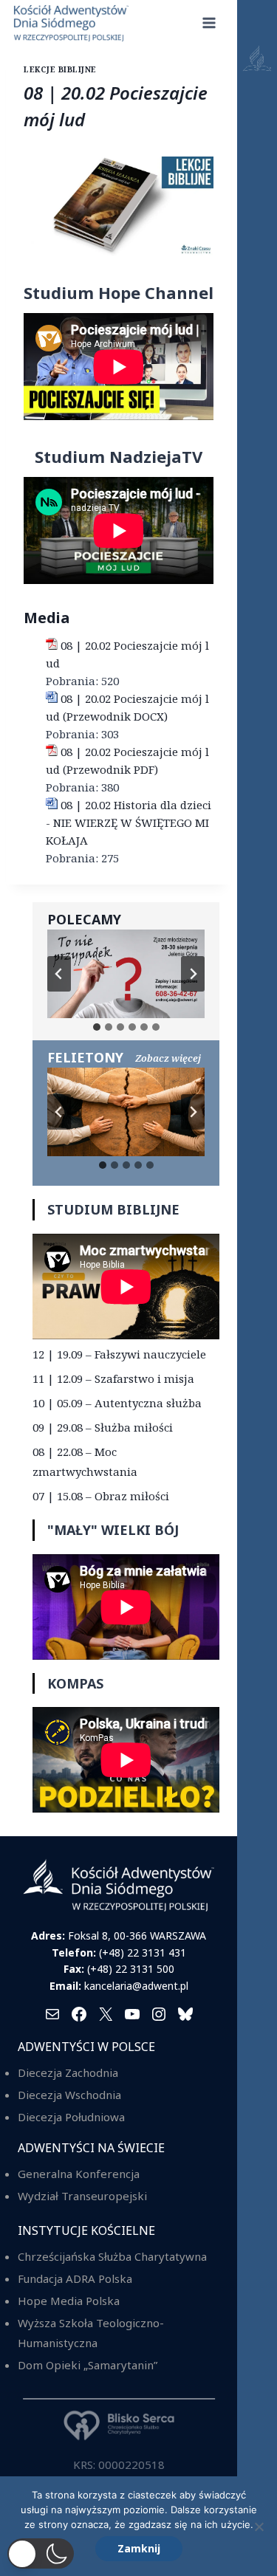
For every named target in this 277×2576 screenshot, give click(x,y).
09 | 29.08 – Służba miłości (103, 1427)
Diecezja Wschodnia (69, 2095)
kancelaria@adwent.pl (136, 1986)
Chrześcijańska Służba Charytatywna (112, 2256)
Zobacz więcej (168, 1058)
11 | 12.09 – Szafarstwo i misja (113, 1378)
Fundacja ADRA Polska (75, 2278)
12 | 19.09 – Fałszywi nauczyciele (119, 1354)
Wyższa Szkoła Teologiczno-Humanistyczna (91, 2333)
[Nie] (259, 2527)
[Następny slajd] (193, 974)
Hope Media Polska (69, 2301)
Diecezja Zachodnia (68, 2072)
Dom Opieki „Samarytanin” (88, 2365)
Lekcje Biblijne (60, 69)
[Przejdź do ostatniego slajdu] (59, 974)
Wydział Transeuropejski (82, 2196)
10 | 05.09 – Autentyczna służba (117, 1403)
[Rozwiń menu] (209, 23)
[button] (41, 2553)
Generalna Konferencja (79, 2174)
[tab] (97, 1027)
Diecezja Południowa (71, 2117)
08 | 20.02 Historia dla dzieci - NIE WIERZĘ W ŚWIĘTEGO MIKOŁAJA (129, 822)
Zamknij (139, 2548)
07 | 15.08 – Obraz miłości (101, 1496)
